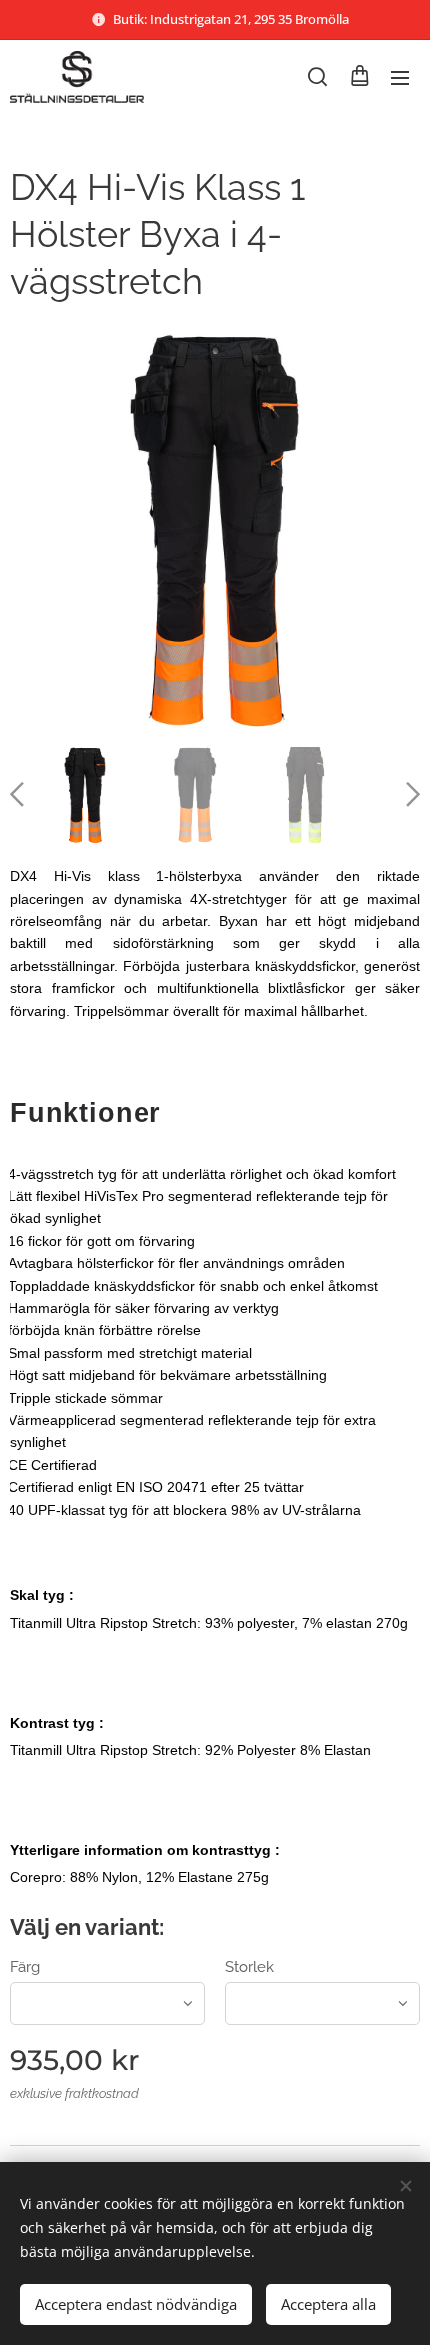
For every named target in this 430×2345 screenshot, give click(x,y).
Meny (400, 77)
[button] (317, 77)
